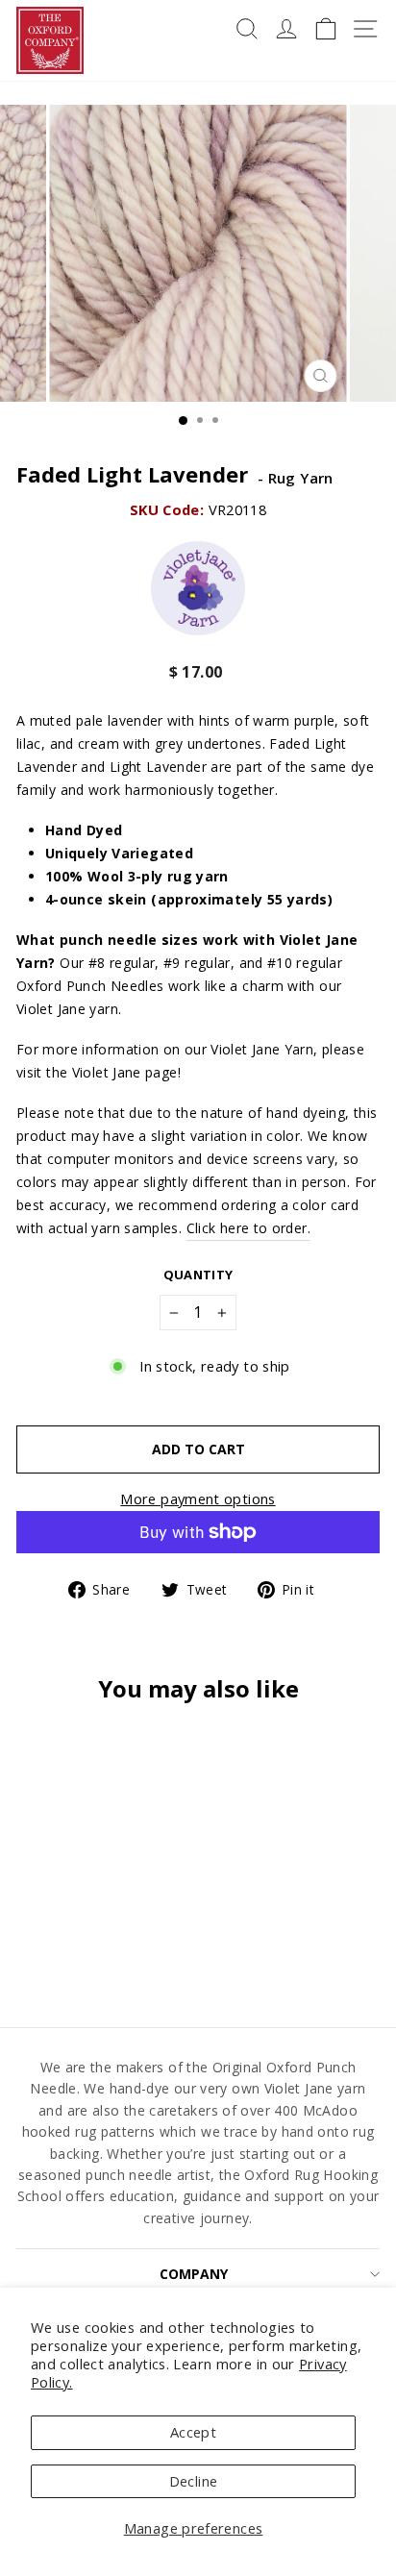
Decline (194, 2481)
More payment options (198, 1499)
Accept (193, 2432)
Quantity (198, 1275)
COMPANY (194, 2274)
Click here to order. (248, 1228)
